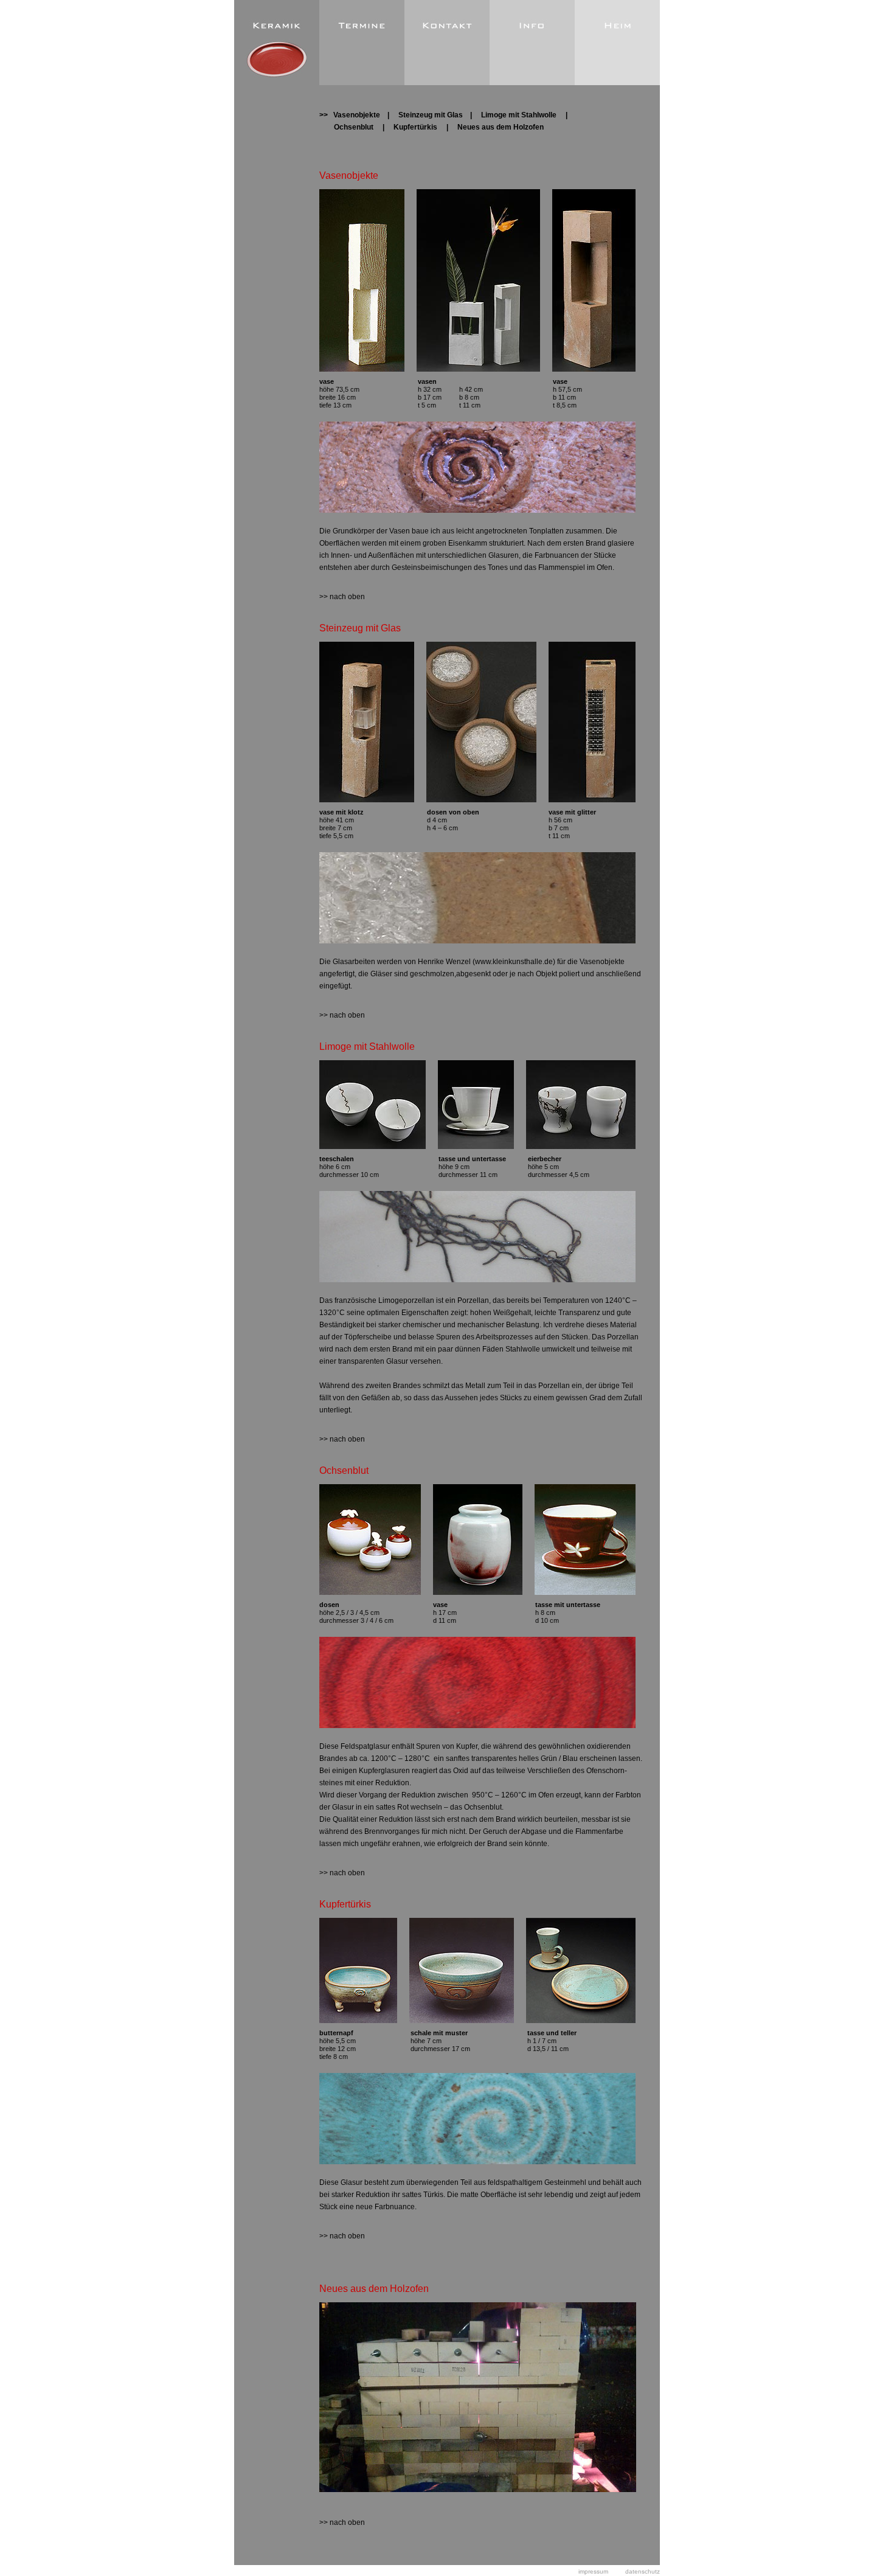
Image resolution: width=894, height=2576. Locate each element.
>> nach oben (342, 597)
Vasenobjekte (357, 115)
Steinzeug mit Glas (431, 115)
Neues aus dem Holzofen (501, 127)
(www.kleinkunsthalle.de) (514, 962)
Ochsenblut (354, 127)
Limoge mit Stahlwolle (519, 115)
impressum (593, 2571)
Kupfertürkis (416, 127)
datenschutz (643, 2571)
